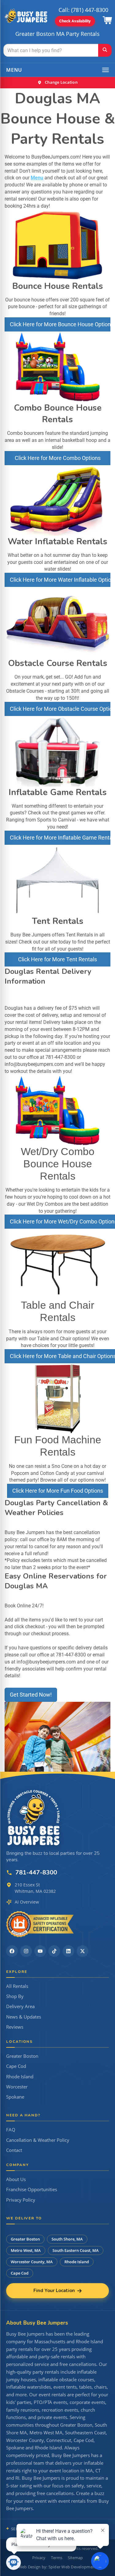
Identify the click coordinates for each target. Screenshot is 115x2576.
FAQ (11, 2130)
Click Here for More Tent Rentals (57, 959)
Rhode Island (20, 2077)
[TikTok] (54, 1951)
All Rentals (17, 1986)
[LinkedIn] (68, 1951)
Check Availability (75, 21)
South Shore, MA (67, 2239)
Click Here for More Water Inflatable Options (60, 580)
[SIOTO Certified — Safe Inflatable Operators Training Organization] (40, 1924)
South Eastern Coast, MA (76, 2250)
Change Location (61, 82)
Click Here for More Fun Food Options (58, 1491)
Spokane (15, 2097)
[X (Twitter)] (82, 1951)
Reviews (15, 2027)
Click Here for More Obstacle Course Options (60, 709)
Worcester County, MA (32, 2262)
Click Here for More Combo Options (58, 458)
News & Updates (24, 2017)
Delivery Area (20, 2006)
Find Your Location (54, 2291)
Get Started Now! (31, 1695)
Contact (14, 2150)
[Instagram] (26, 1951)
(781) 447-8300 (90, 10)
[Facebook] (12, 1951)
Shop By (15, 1996)
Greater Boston (22, 2056)
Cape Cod (16, 2066)
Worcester (17, 2087)
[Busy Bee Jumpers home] (34, 1817)
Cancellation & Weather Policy (38, 2140)
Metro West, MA (26, 2250)
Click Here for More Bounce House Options (60, 324)
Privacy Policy (21, 2200)
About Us (16, 2179)
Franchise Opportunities (32, 2189)
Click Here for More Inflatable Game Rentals (60, 838)
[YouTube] (40, 1951)
